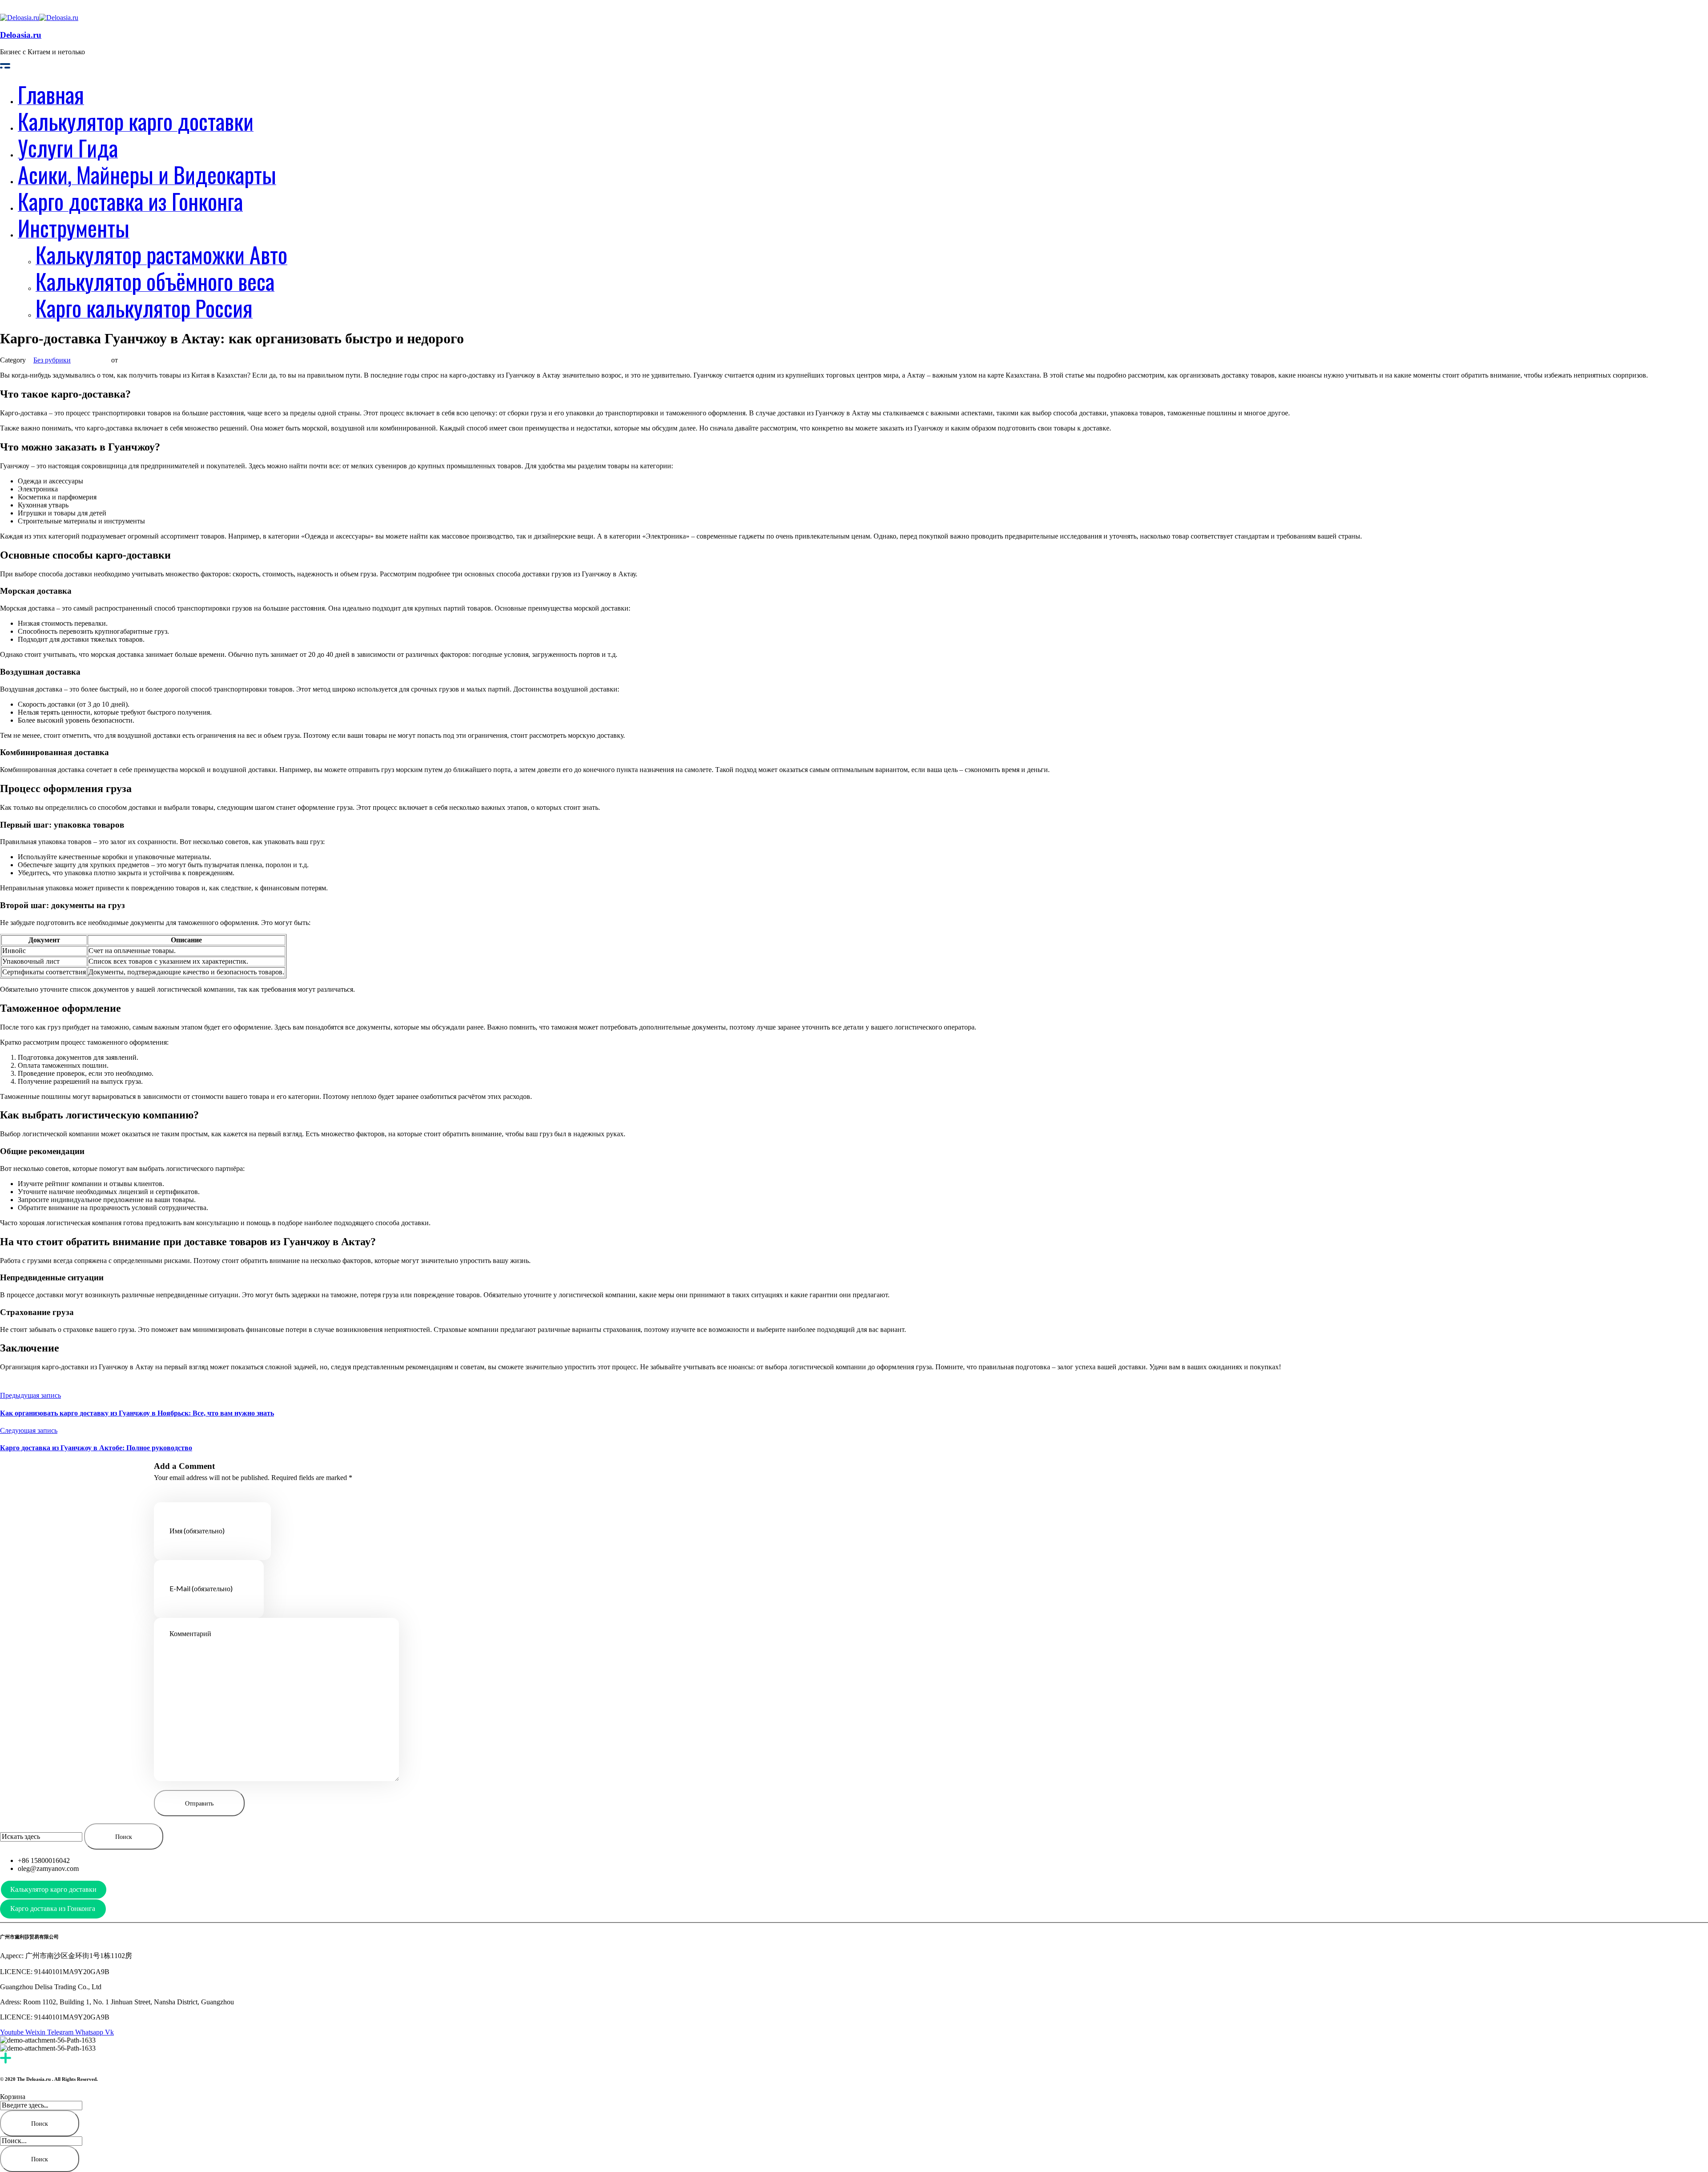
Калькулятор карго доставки (53, 1889)
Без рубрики (52, 360)
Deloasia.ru (21, 35)
